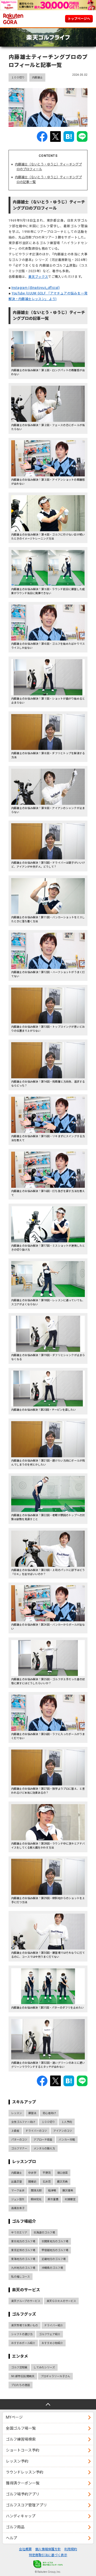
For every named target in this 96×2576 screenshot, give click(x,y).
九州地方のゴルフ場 (23, 2268)
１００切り (18, 77)
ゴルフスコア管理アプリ (26, 2505)
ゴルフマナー (19, 2148)
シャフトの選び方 (22, 2334)
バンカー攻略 (67, 2140)
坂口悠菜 (62, 2173)
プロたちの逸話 (21, 2385)
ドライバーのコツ (36, 2131)
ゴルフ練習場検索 (21, 2439)
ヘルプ (11, 2538)
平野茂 (47, 2173)
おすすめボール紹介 (23, 2343)
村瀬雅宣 (70, 2199)
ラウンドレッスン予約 (25, 2472)
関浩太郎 (36, 2190)
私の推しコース (21, 2277)
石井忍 (47, 2182)
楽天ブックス (38, 277)
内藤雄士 (37, 77)
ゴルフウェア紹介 (50, 2334)
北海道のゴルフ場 (44, 2232)
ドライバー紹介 (54, 2325)
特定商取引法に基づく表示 (48, 2555)
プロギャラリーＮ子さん (55, 2376)
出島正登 (17, 2182)
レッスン (17, 2113)
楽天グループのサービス (26, 2301)
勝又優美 (68, 2190)
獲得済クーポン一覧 (23, 2483)
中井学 (32, 2173)
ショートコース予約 (23, 2450)
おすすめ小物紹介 (52, 2343)
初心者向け (49, 2113)
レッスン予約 (17, 2461)
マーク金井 (18, 2190)
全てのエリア (19, 2232)
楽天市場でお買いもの (25, 2325)
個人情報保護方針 (48, 2549)
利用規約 (71, 2549)
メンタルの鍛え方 (44, 2148)
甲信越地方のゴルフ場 (55, 2250)
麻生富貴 (53, 2199)
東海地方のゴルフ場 (23, 2259)
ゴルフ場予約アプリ (23, 2494)
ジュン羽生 (18, 2199)
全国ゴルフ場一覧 (21, 2428)
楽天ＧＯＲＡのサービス (61, 2301)
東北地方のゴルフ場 (23, 2241)
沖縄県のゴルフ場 (52, 2268)
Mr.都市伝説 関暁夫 (23, 2376)
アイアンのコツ (63, 2131)
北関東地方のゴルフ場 (55, 2241)
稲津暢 (52, 2190)
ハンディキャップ (21, 2516)
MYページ (14, 2417)
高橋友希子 (18, 2208)
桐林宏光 (36, 2199)
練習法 (32, 2113)
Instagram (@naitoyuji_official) (36, 288)
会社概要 (25, 2549)
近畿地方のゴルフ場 (54, 2259)
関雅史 (32, 2182)
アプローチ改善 (43, 2140)
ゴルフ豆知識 (19, 2367)
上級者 (15, 2131)
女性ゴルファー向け (23, 2122)
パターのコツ (19, 2140)
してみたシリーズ (44, 2367)
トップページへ (79, 19)
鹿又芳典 (62, 2182)
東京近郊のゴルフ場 (23, 2250)
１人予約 (67, 2122)
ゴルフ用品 (15, 2527)
